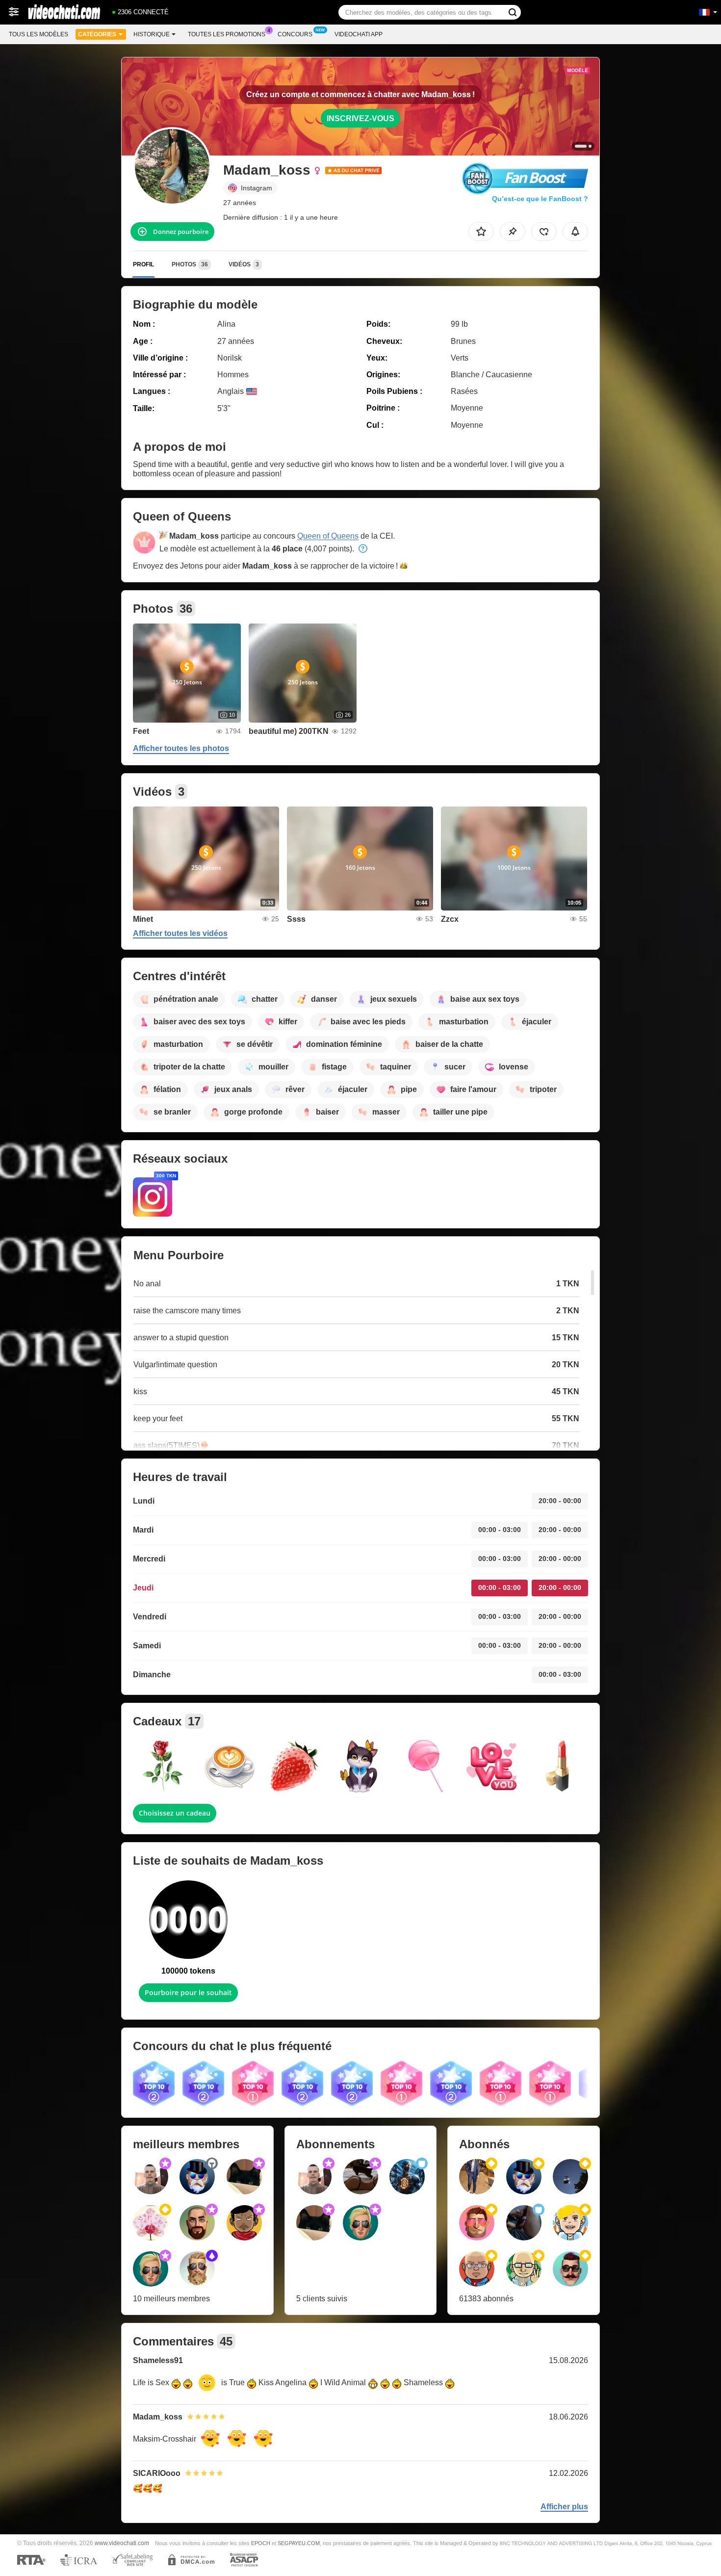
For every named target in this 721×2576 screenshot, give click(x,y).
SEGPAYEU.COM (299, 2543)
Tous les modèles (39, 34)
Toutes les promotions (227, 34)
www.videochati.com (122, 2543)
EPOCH (261, 2543)
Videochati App (359, 34)
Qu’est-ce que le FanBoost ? (540, 199)
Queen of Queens (328, 536)
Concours (295, 34)
